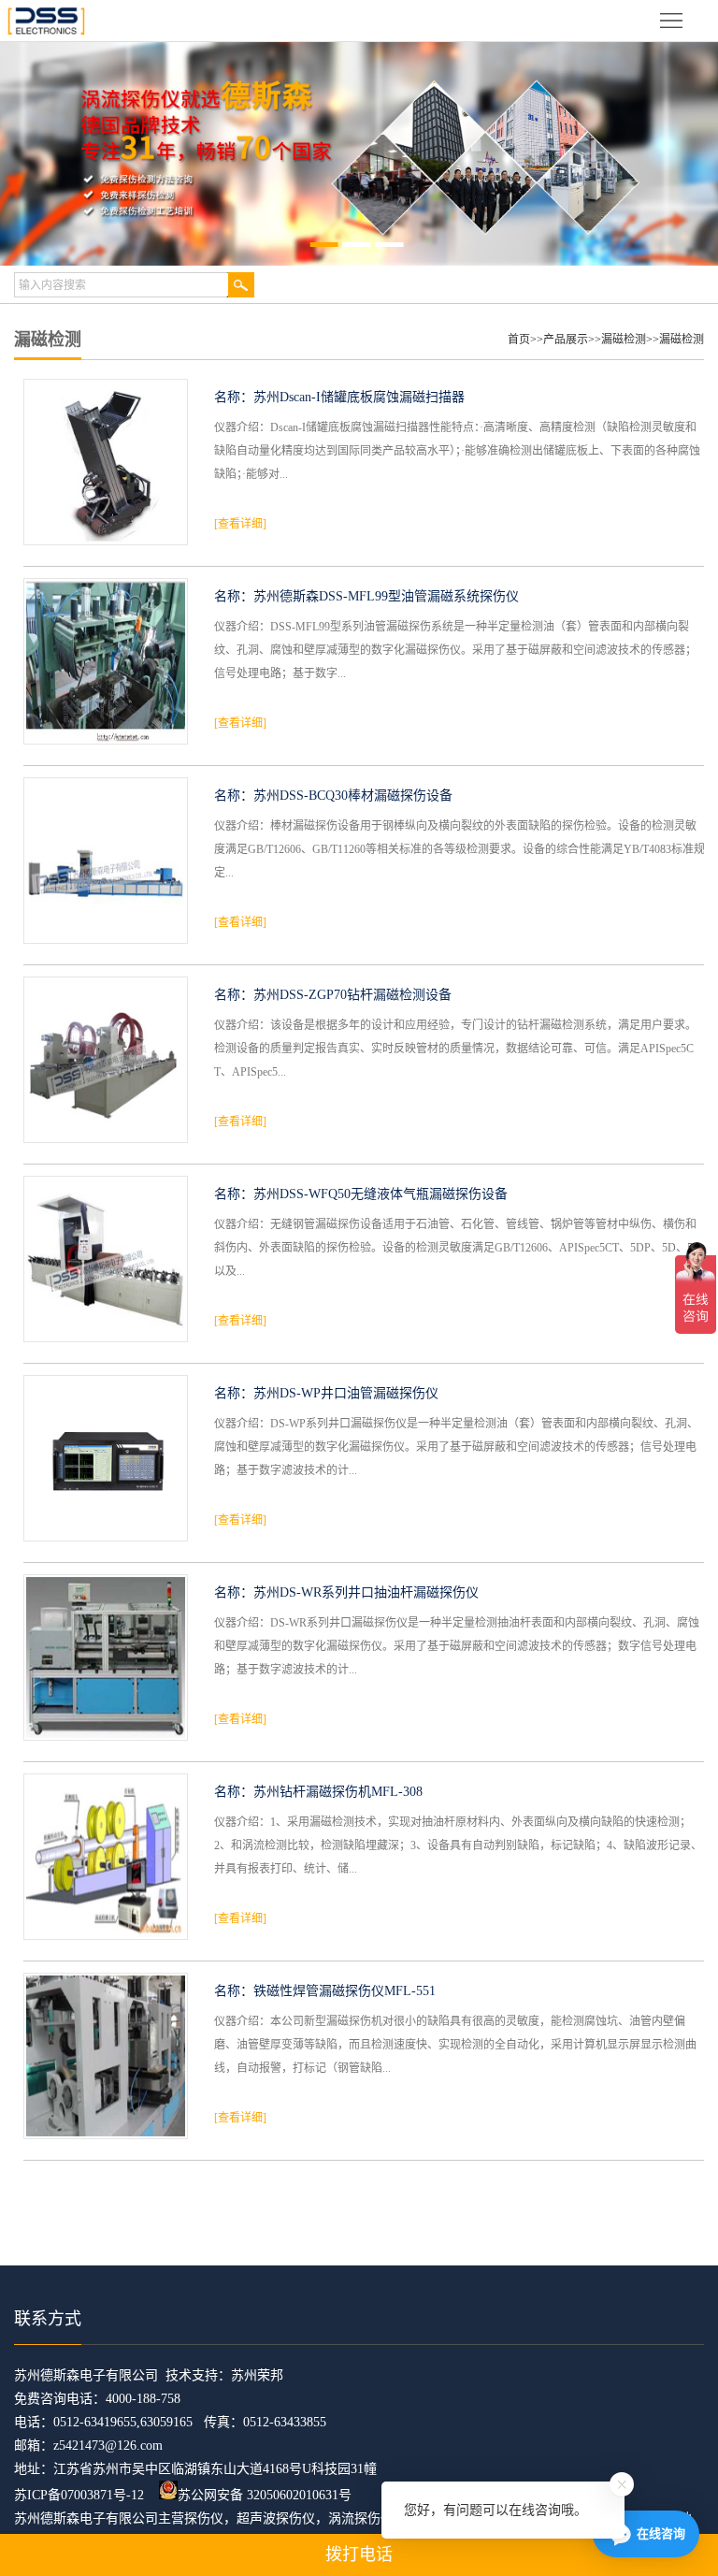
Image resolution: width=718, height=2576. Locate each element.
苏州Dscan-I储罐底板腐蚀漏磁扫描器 (359, 397)
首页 (519, 340)
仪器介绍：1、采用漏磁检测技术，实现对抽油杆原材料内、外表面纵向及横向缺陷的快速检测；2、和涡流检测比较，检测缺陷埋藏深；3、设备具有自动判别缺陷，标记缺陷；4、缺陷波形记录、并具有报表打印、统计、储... (458, 1845)
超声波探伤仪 (276, 2518)
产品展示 (566, 340)
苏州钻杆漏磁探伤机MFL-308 (338, 1792)
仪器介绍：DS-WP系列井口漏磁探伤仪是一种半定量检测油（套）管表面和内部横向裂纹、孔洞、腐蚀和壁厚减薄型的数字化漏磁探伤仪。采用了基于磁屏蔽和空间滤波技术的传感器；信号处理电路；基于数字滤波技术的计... (456, 1447)
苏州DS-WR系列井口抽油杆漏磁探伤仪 (366, 1592)
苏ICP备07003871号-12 (79, 2495)
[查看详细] (240, 524)
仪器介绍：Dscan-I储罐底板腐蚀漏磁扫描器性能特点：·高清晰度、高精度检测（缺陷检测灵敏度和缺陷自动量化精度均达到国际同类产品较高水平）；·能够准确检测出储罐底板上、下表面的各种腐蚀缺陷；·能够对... (457, 451)
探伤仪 (204, 2518)
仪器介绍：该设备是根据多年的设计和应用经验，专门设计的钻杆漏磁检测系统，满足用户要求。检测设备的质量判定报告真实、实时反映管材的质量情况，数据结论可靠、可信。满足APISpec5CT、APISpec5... (455, 1049)
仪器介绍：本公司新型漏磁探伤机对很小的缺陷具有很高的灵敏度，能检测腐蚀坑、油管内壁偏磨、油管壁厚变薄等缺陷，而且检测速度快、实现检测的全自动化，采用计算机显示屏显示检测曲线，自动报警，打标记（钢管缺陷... (455, 2045)
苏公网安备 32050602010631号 (265, 2495)
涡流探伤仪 (361, 2518)
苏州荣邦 (257, 2375)
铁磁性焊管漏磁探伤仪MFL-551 (345, 1991)
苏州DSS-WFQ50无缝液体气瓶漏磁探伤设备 (381, 1194)
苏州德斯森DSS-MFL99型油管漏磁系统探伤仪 (386, 596)
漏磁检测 (624, 340)
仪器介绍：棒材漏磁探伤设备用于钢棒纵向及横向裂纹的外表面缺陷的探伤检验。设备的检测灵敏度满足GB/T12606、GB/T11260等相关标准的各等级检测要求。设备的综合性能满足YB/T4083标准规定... (460, 849)
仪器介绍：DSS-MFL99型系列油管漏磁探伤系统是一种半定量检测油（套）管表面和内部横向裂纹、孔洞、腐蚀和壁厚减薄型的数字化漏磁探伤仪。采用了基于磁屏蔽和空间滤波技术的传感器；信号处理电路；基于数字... (455, 650)
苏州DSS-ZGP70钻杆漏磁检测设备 (352, 995)
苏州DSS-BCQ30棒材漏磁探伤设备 (353, 796)
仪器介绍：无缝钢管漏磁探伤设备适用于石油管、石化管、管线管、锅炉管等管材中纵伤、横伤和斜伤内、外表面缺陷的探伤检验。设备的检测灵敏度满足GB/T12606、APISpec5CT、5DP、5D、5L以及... (457, 1248)
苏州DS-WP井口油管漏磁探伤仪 (346, 1393)
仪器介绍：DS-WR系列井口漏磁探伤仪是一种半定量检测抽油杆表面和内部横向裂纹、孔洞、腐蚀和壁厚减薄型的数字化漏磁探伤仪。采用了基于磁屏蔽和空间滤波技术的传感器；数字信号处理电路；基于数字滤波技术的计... (457, 1646)
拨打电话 (359, 2554)
